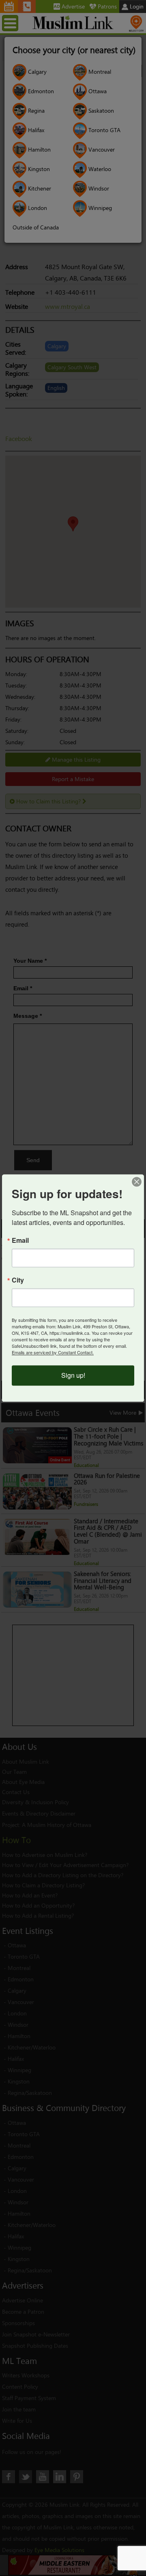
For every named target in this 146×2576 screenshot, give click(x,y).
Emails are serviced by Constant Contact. (53, 1353)
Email (20, 1241)
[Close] (137, 1182)
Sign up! (73, 1376)
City (18, 1281)
